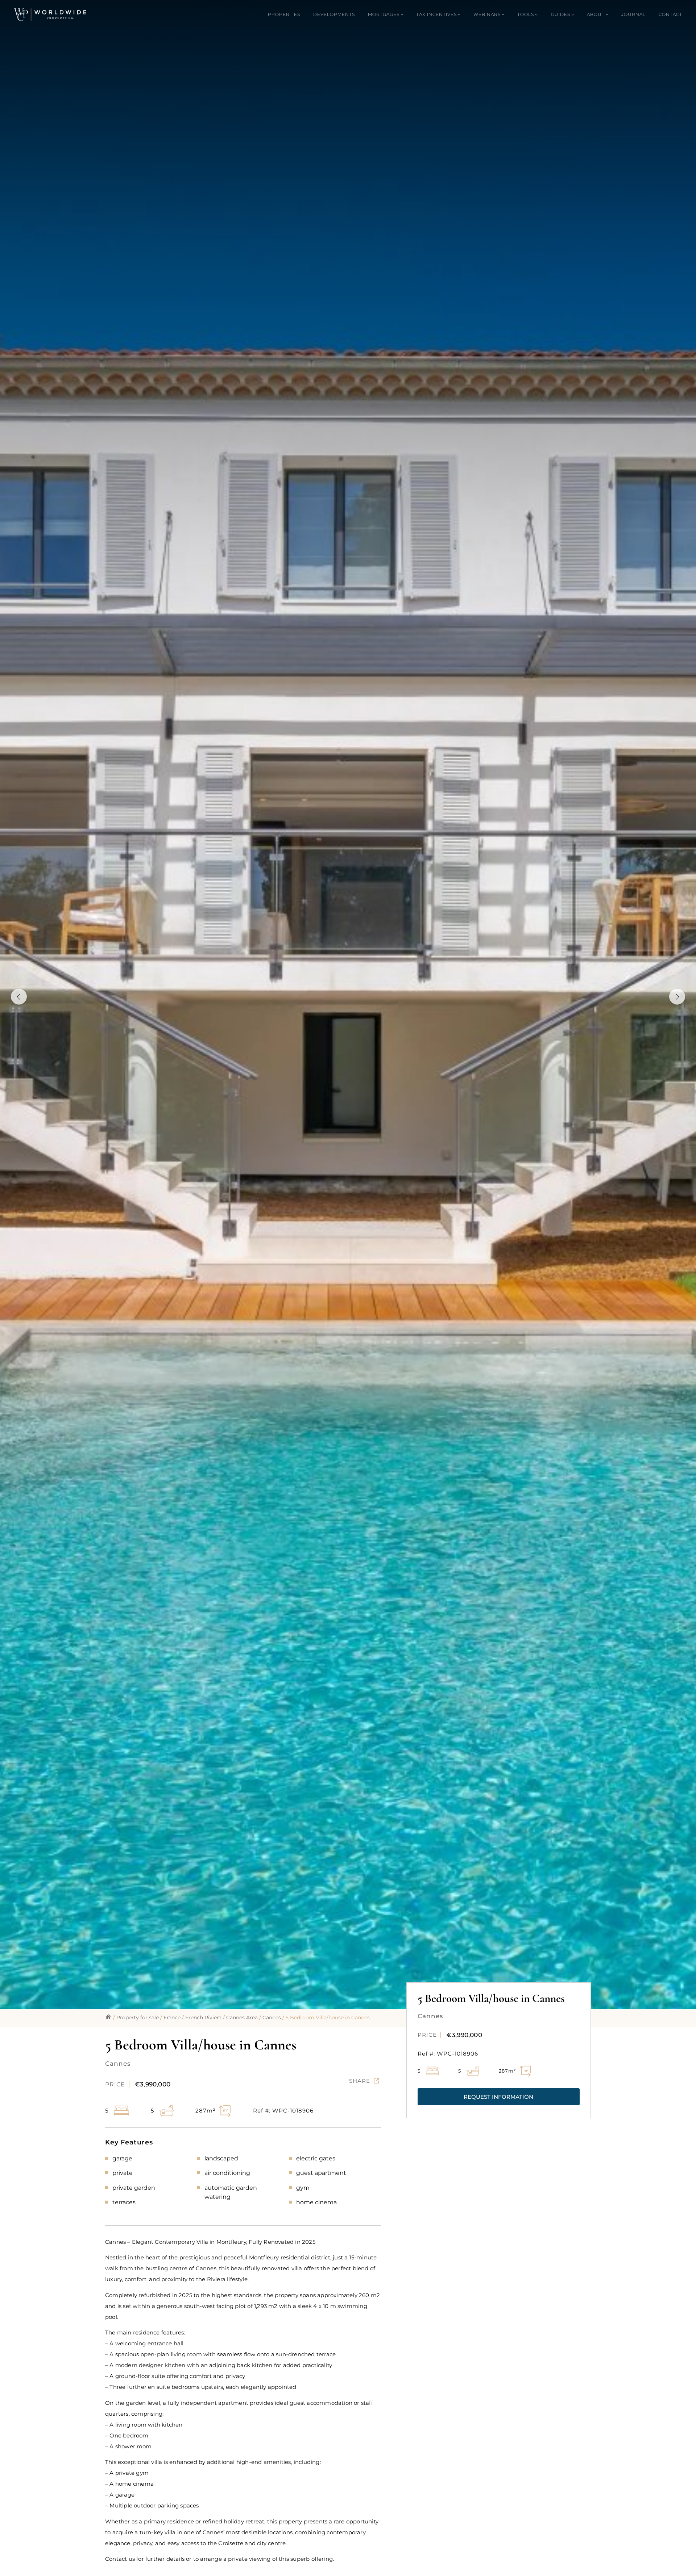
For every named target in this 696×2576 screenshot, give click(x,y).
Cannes (272, 2017)
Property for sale (138, 2017)
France (172, 2017)
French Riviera (203, 2017)
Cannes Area (242, 2017)
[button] (499, 2097)
